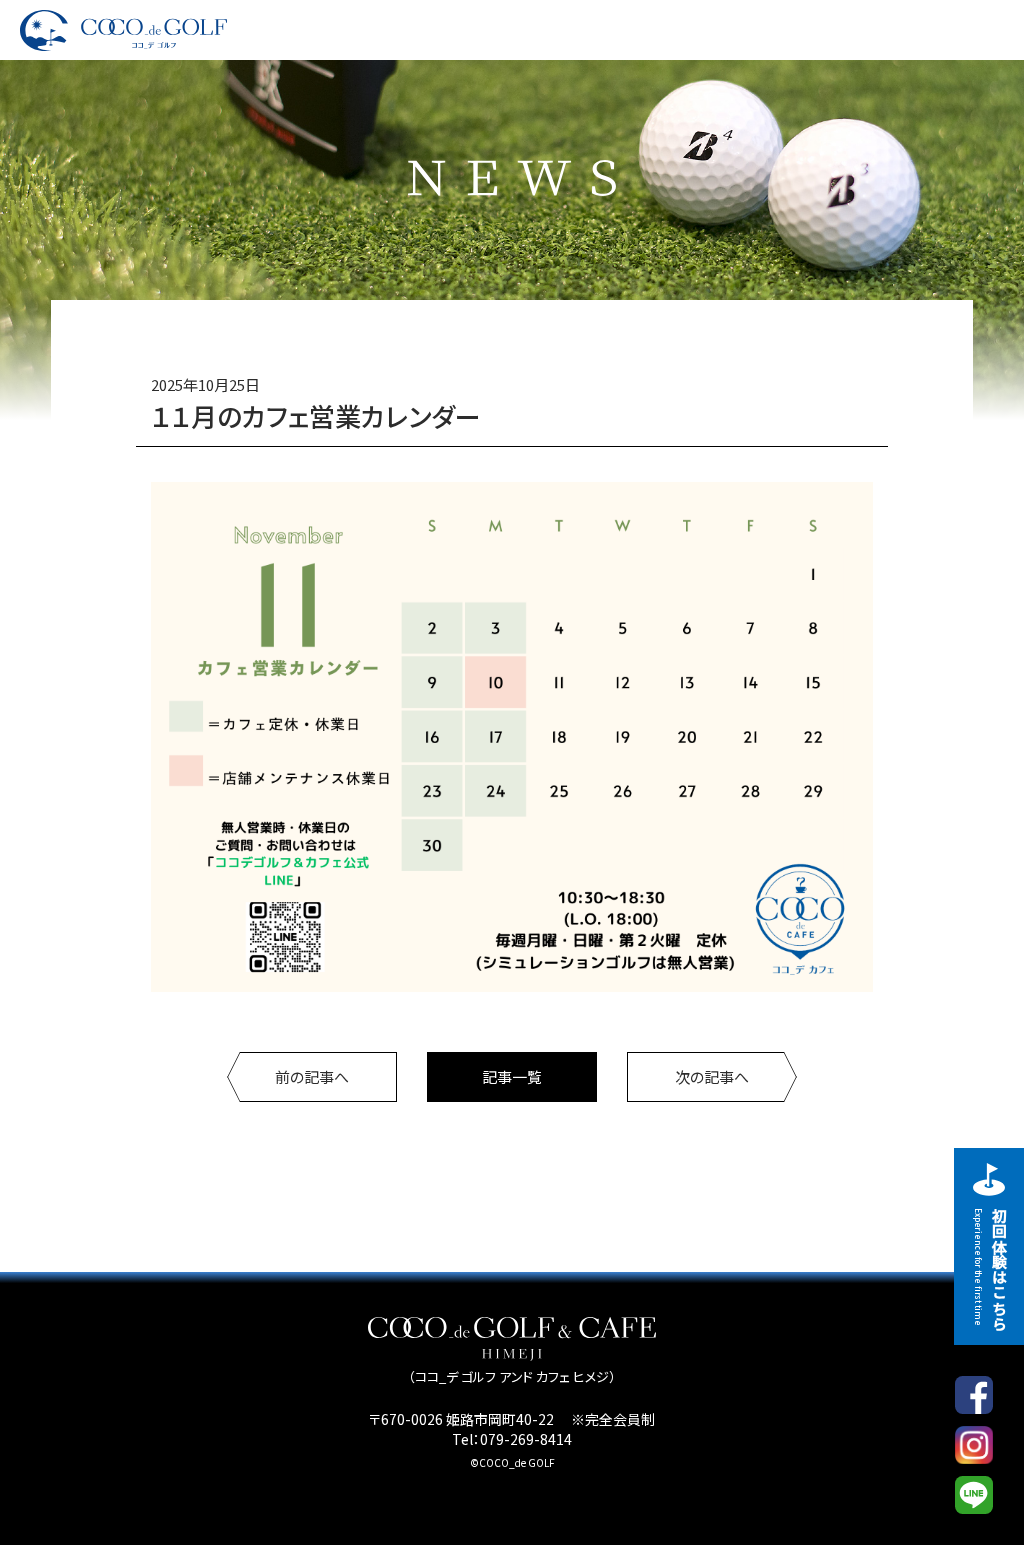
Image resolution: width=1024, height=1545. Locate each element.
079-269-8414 (526, 1439)
